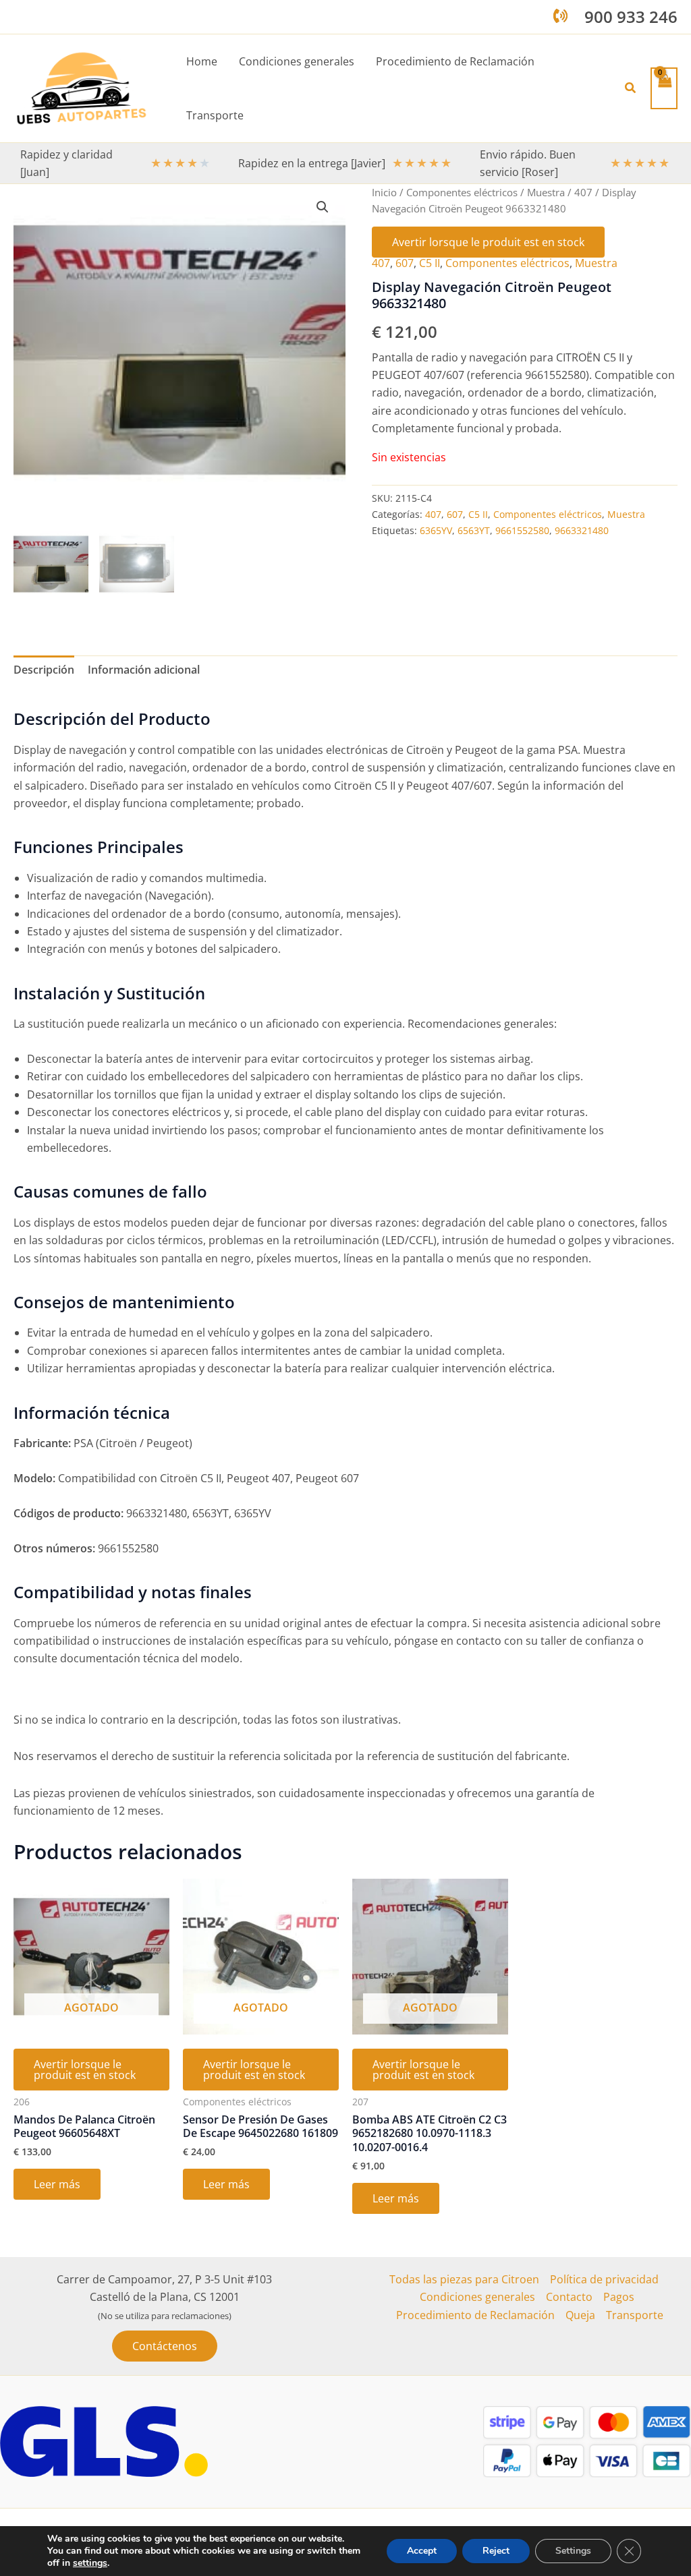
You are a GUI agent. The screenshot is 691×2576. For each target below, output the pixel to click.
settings (90, 2563)
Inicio (384, 192)
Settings (573, 2551)
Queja (580, 2315)
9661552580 (522, 530)
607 (405, 263)
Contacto (569, 2297)
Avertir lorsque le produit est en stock (488, 242)
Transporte (635, 2315)
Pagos (619, 2297)
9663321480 (582, 530)
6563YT (474, 530)
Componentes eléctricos (462, 192)
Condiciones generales (477, 2297)
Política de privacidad (604, 2279)
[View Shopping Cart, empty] (664, 88)
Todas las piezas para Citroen (464, 2279)
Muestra (546, 192)
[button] (631, 88)
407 (583, 192)
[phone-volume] (560, 16)
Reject (496, 2551)
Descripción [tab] (44, 670)
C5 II (430, 263)
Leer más (57, 2184)
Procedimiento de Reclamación (475, 2315)
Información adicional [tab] (144, 670)
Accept (422, 2551)
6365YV (436, 530)
